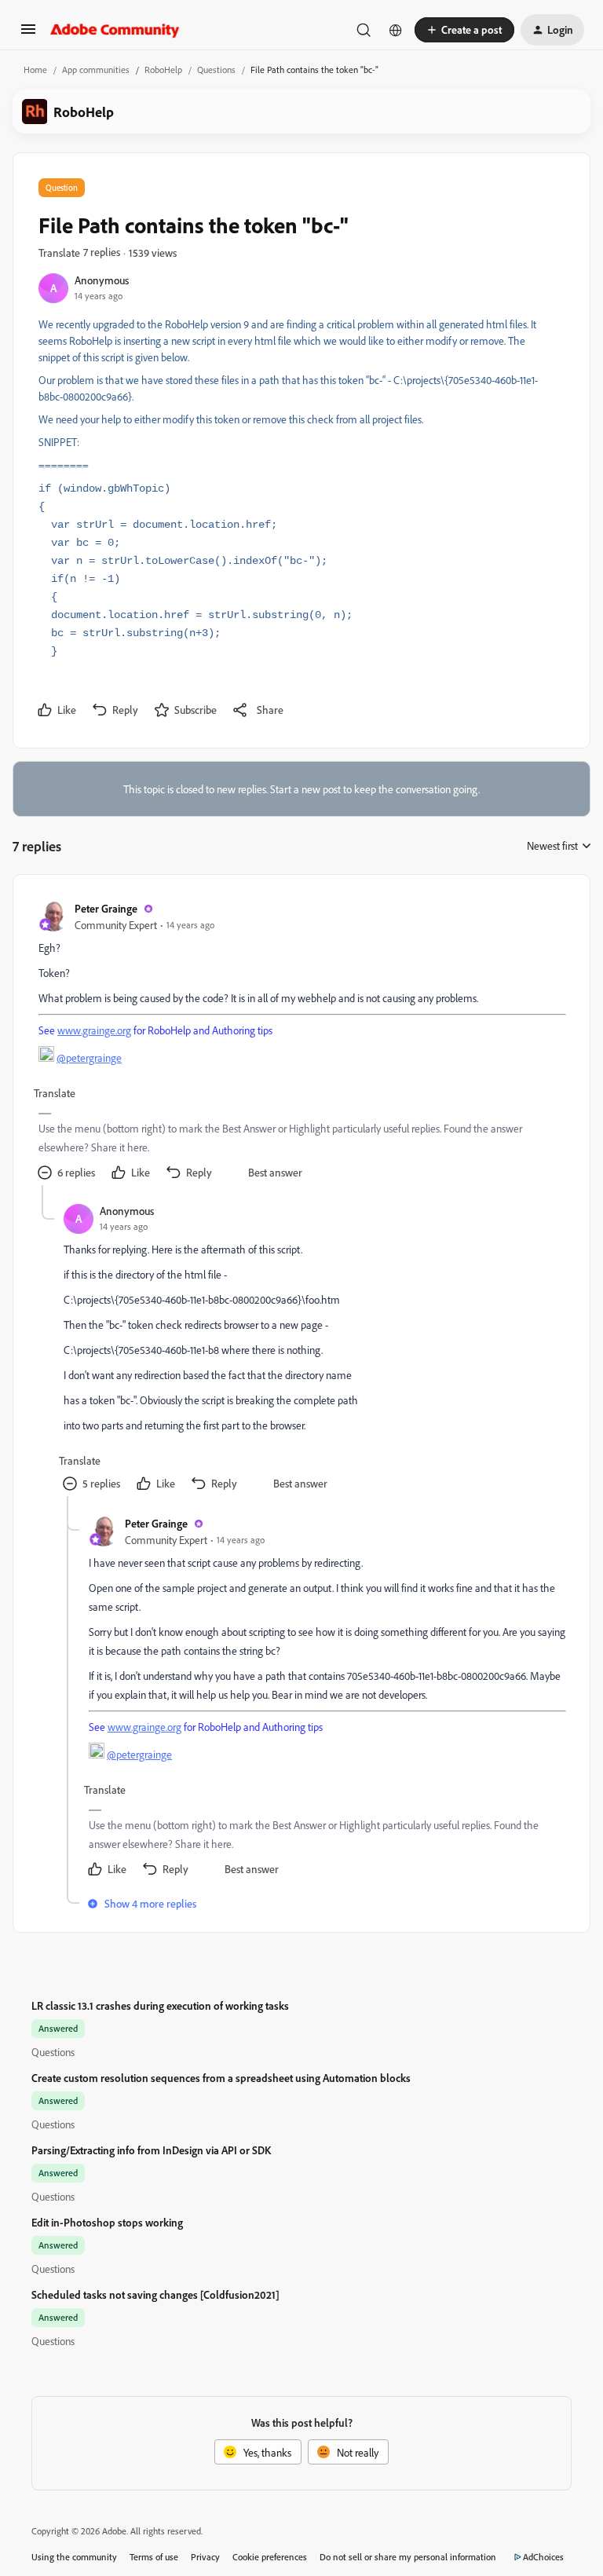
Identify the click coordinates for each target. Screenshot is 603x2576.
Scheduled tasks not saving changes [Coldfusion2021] (155, 2294)
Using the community (74, 2557)
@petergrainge (89, 1057)
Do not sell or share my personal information (408, 2557)
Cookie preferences (270, 2557)
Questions (216, 70)
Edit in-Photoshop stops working (107, 2222)
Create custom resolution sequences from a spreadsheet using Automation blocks (221, 2078)
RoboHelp (163, 70)
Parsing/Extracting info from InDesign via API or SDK (151, 2150)
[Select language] (396, 30)
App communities (96, 70)
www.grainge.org (94, 1030)
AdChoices (543, 2557)
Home (35, 70)
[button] (28, 34)
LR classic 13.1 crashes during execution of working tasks (160, 2005)
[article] (301, 1043)
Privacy (205, 2557)
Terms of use (154, 2557)
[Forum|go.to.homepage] (115, 30)
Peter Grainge (106, 908)
